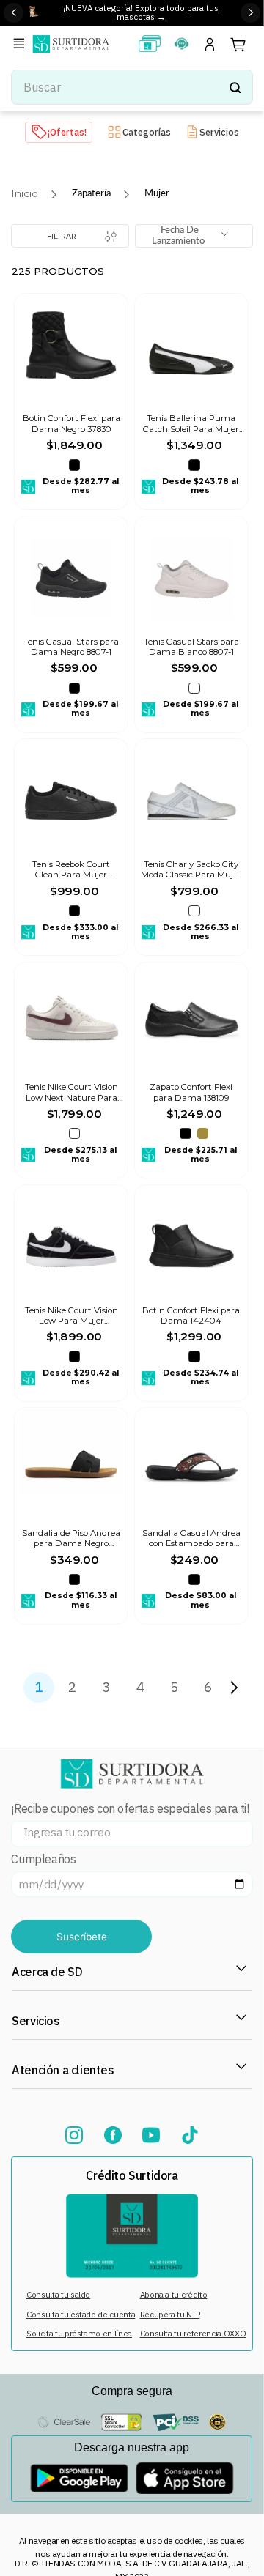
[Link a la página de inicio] (25, 194)
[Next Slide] (250, 13)
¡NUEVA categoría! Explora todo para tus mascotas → (141, 12)
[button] (21, 44)
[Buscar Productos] (235, 87)
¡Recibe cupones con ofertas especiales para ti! (130, 1809)
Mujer (157, 193)
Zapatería (91, 193)
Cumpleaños (43, 1859)
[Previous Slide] (14, 13)
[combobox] (132, 87)
